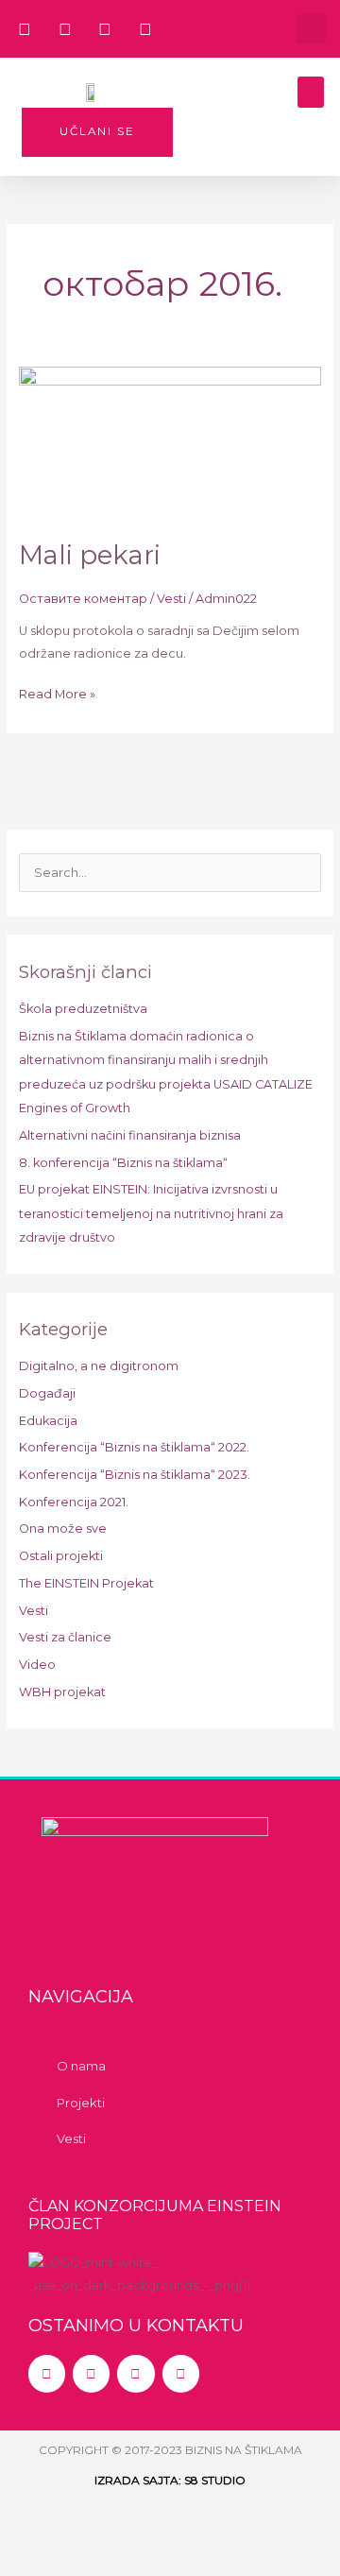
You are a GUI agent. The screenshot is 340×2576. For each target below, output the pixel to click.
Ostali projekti (61, 1556)
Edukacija (48, 1421)
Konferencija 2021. (74, 1502)
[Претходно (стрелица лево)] (38, 2557)
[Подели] (195, 2519)
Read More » (57, 692)
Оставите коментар (83, 599)
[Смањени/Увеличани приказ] (38, 2519)
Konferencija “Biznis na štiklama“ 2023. (135, 1475)
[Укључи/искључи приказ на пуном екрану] (116, 2519)
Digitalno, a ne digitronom (99, 1366)
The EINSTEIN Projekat (86, 1583)
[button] (311, 29)
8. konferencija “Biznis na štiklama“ (123, 1163)
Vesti (171, 599)
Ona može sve (63, 1528)
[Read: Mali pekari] (170, 443)
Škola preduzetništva (83, 1009)
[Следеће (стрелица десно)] (116, 2557)
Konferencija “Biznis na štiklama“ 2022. (134, 1447)
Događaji (47, 1393)
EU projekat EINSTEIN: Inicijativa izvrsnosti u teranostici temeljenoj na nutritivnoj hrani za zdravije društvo (151, 1213)
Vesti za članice (65, 1637)
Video (37, 1665)
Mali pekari (90, 555)
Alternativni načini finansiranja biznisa (130, 1135)
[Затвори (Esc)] (273, 2519)
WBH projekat (62, 1692)
